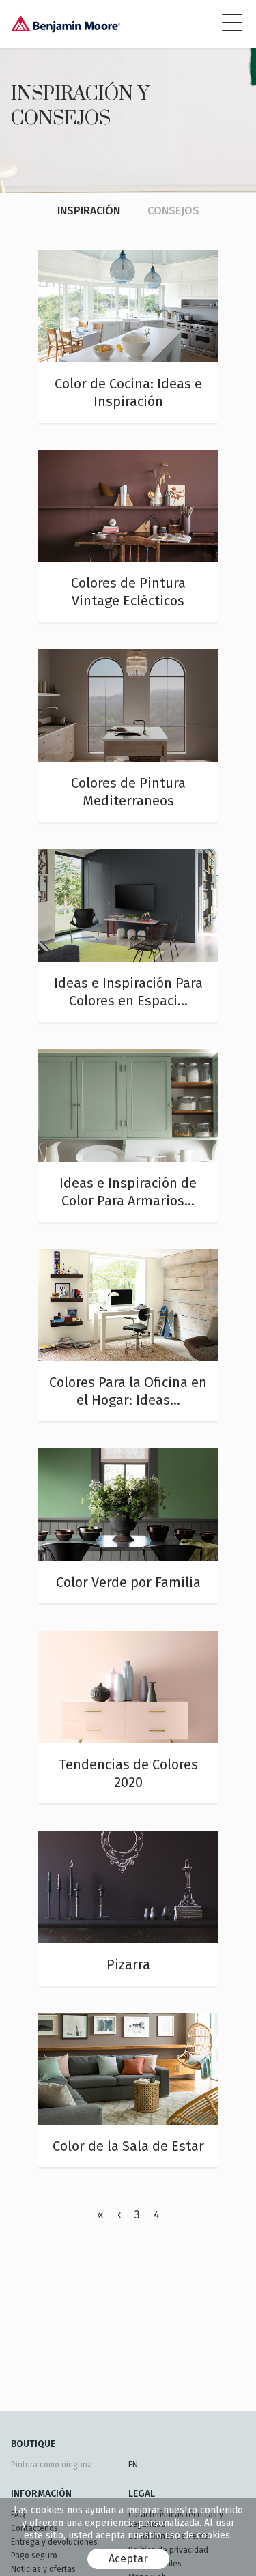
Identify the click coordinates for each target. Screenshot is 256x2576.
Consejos (173, 211)
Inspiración (89, 211)
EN (133, 2465)
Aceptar (128, 2559)
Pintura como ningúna (52, 2465)
